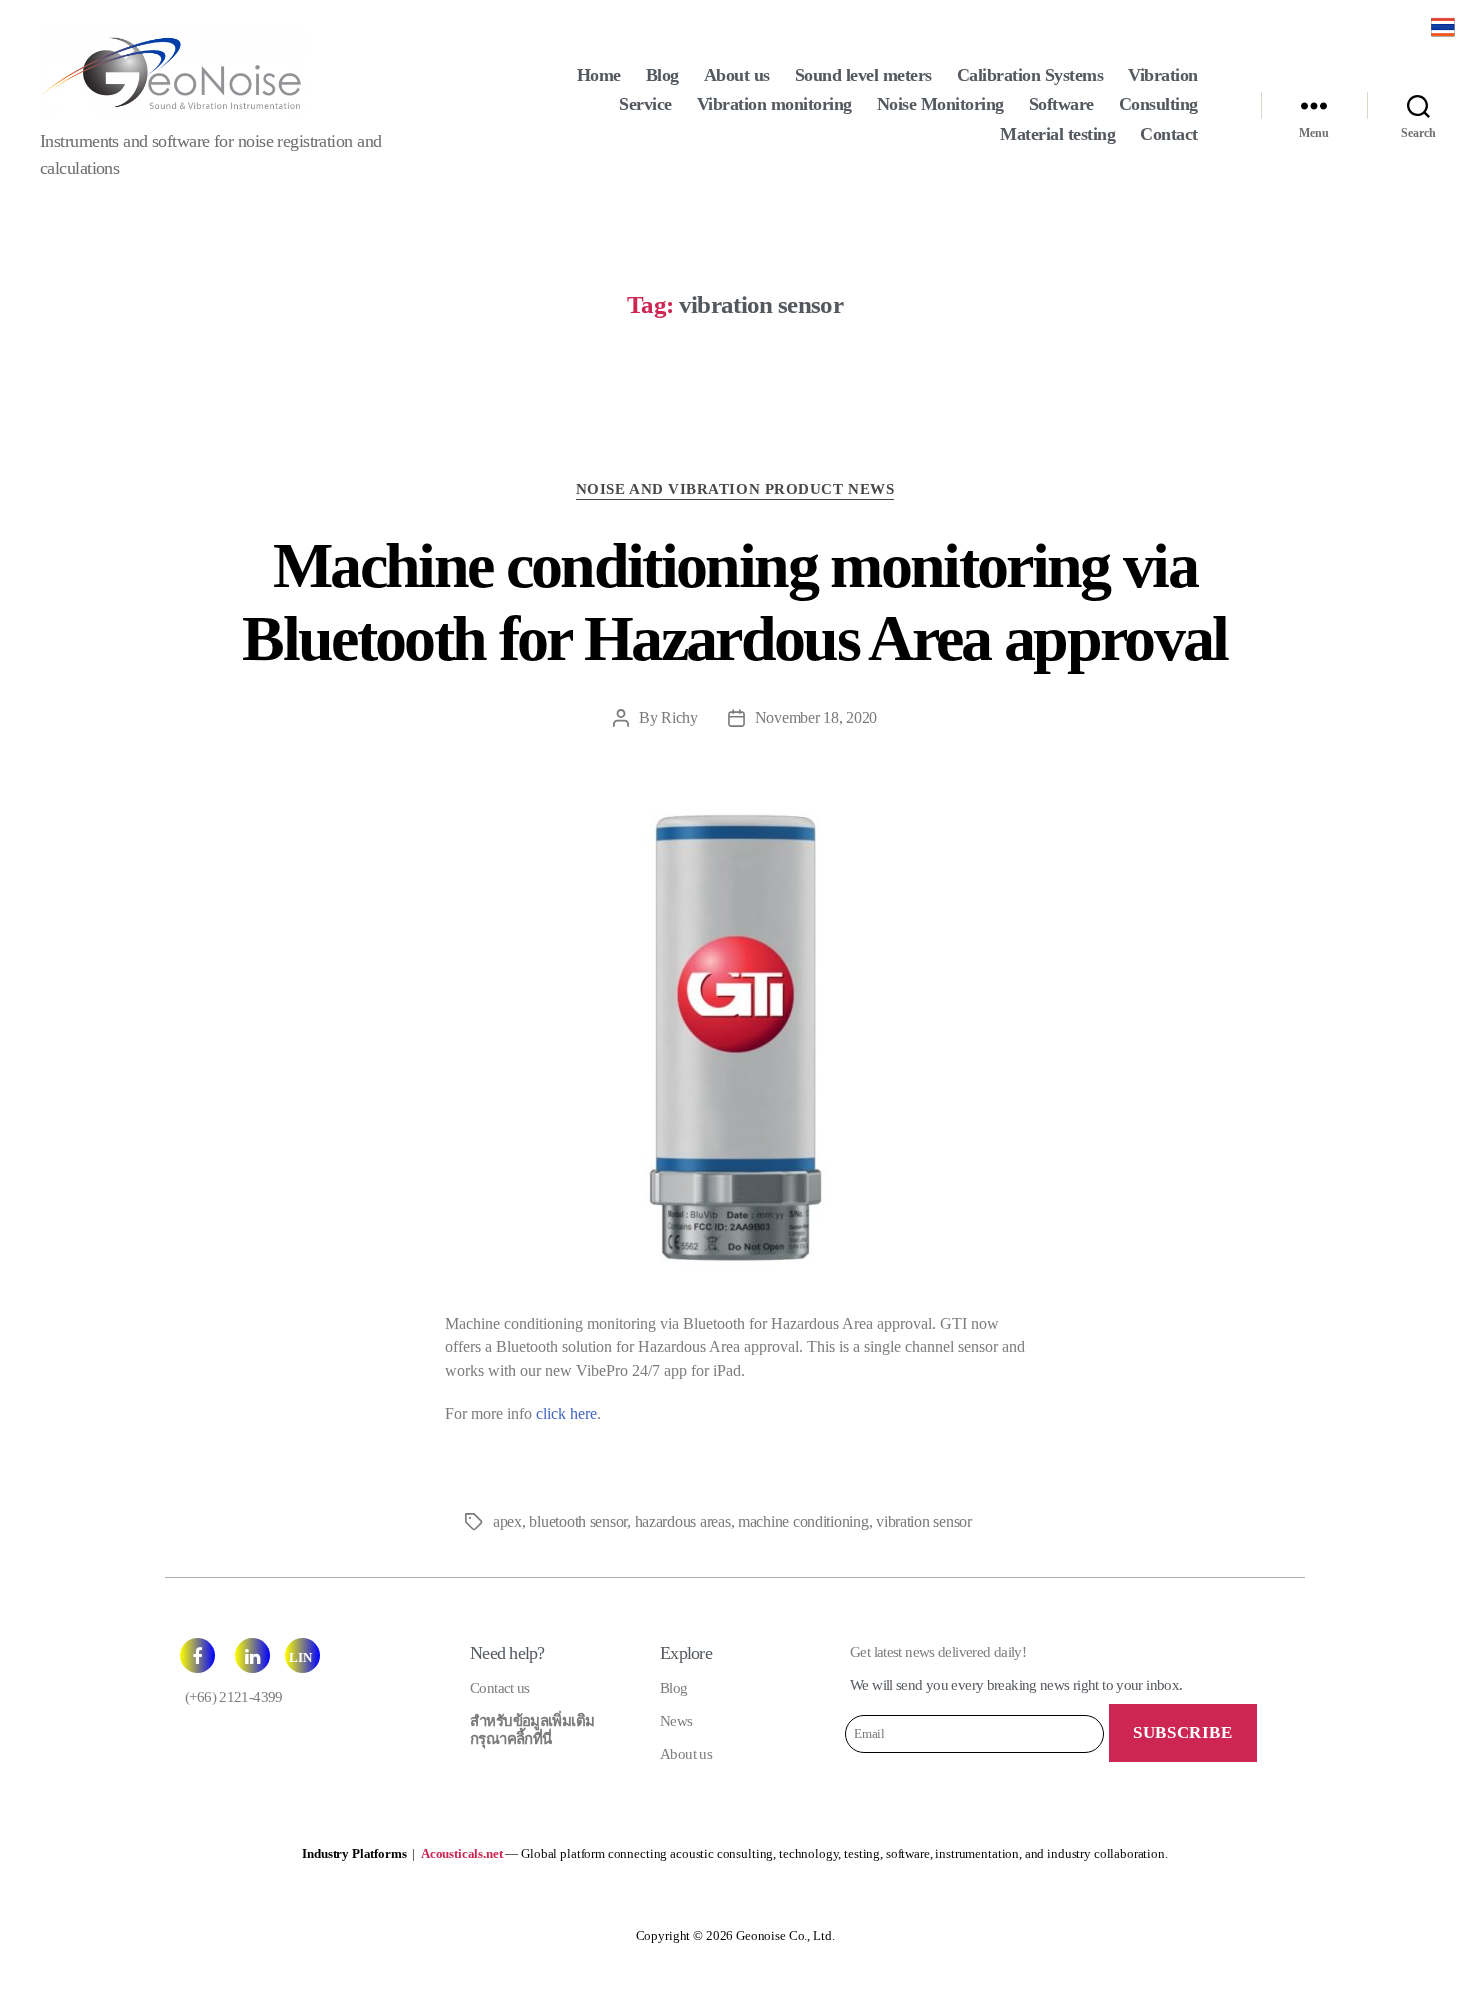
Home (599, 75)
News (676, 1721)
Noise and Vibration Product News (735, 489)
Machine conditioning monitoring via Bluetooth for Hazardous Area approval (735, 602)
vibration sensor (924, 1521)
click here (566, 1413)
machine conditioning (803, 1521)
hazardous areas (683, 1521)
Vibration (1163, 75)
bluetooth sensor (578, 1521)
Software (1061, 104)
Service (645, 104)
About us (737, 75)
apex (507, 1521)
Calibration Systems (1030, 75)
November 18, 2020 (816, 717)
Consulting (1158, 104)
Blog (662, 75)
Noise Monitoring (940, 104)
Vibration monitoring (774, 104)
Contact (1169, 134)
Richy (679, 717)
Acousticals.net (462, 1853)
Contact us (500, 1688)
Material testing (1057, 134)
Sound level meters (863, 75)
